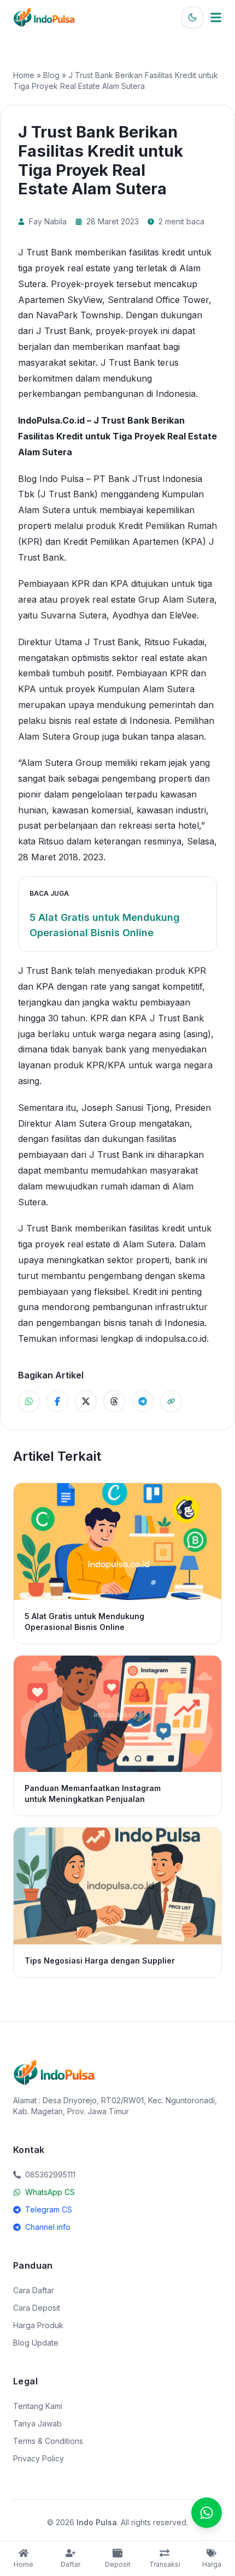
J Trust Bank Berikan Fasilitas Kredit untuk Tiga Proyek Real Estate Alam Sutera (117, 436)
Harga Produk (38, 2325)
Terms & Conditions (48, 2441)
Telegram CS (49, 2209)
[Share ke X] (86, 1401)
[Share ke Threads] (114, 1401)
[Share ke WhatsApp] (29, 1401)
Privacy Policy (39, 2458)
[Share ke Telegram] (143, 1401)
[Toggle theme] (192, 17)
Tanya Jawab (37, 2423)
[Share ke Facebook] (57, 1401)
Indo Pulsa (97, 2522)
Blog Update (36, 2343)
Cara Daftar (34, 2290)
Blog (51, 75)
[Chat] (207, 2513)
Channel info (48, 2227)
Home (24, 75)
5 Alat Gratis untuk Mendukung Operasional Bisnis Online (105, 925)
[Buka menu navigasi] (216, 17)
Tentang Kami (38, 2406)
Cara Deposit (37, 2308)
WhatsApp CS (50, 2192)
